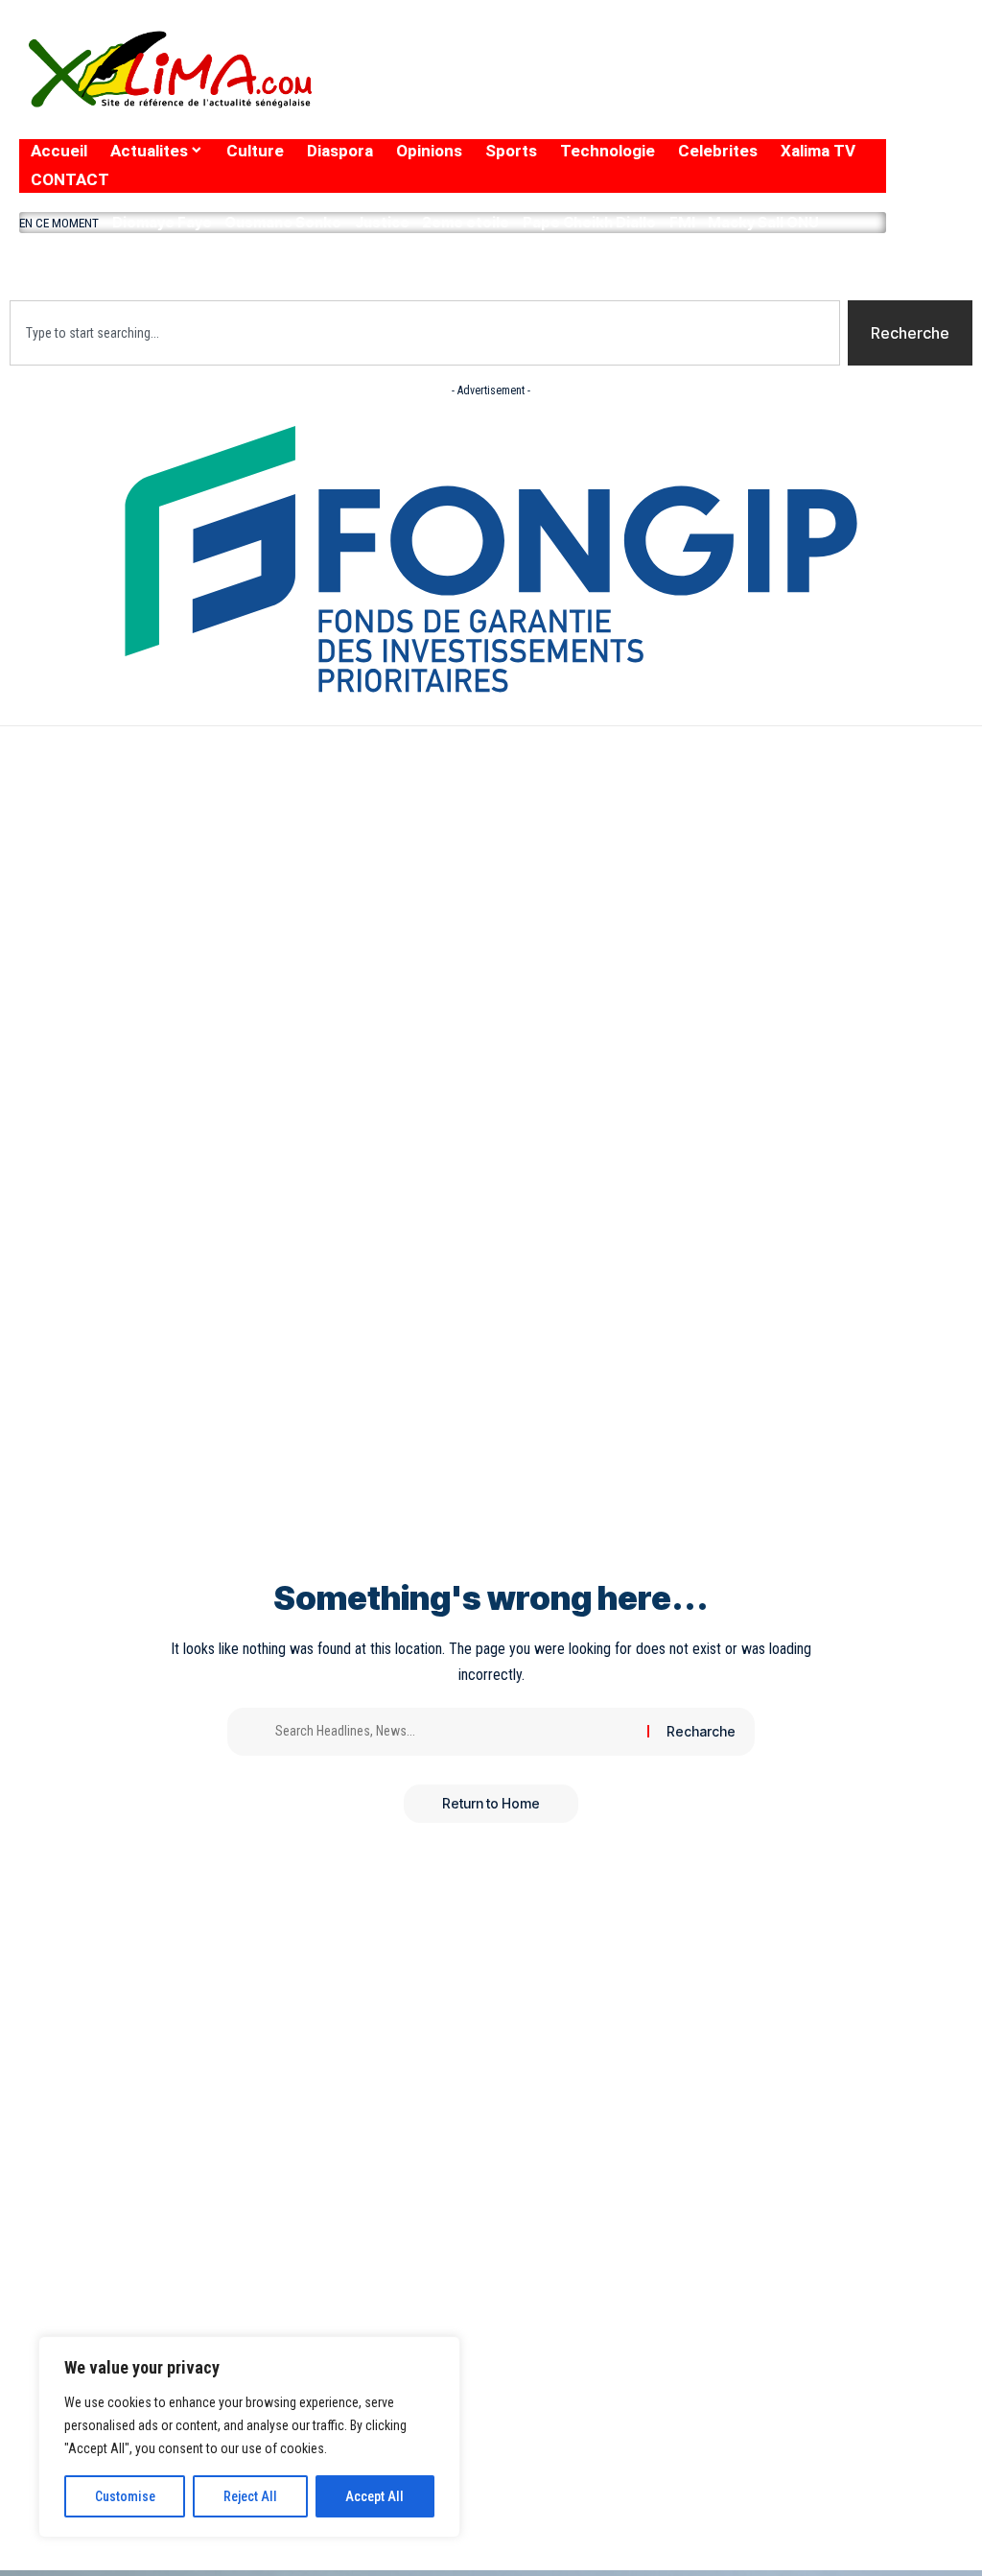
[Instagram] (770, 96)
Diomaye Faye (162, 222)
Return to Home (491, 1803)
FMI (682, 222)
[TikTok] (805, 96)
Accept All (374, 2496)
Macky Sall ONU (763, 222)
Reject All (250, 2496)
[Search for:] (454, 1732)
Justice (382, 222)
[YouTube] (730, 96)
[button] (453, 262)
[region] (249, 2437)
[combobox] (425, 333)
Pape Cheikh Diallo (589, 222)
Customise (125, 2496)
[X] (689, 96)
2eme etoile (466, 222)
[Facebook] (655, 96)
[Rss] (842, 96)
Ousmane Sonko (283, 222)
